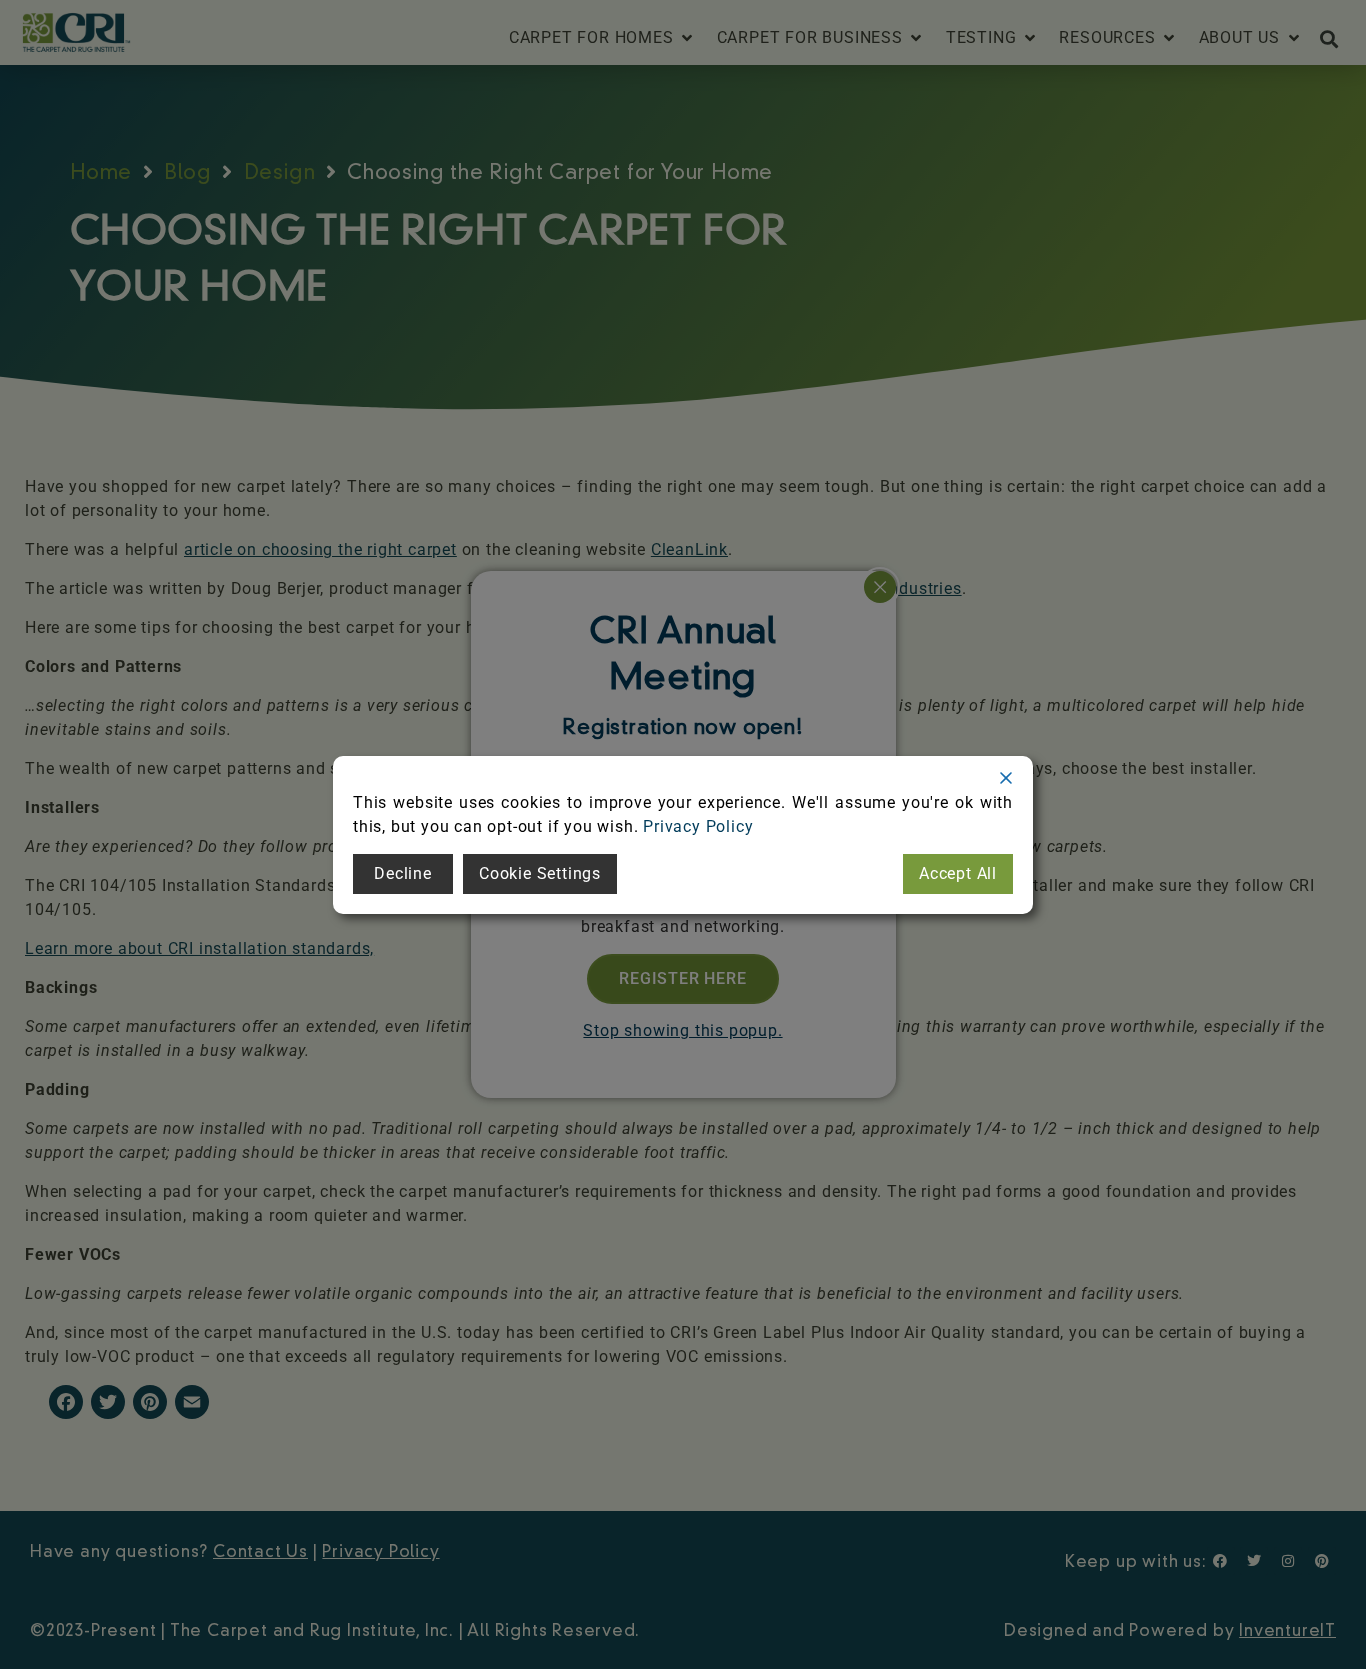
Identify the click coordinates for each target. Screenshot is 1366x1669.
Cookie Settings (540, 873)
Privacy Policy (698, 826)
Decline (403, 873)
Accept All (958, 873)
